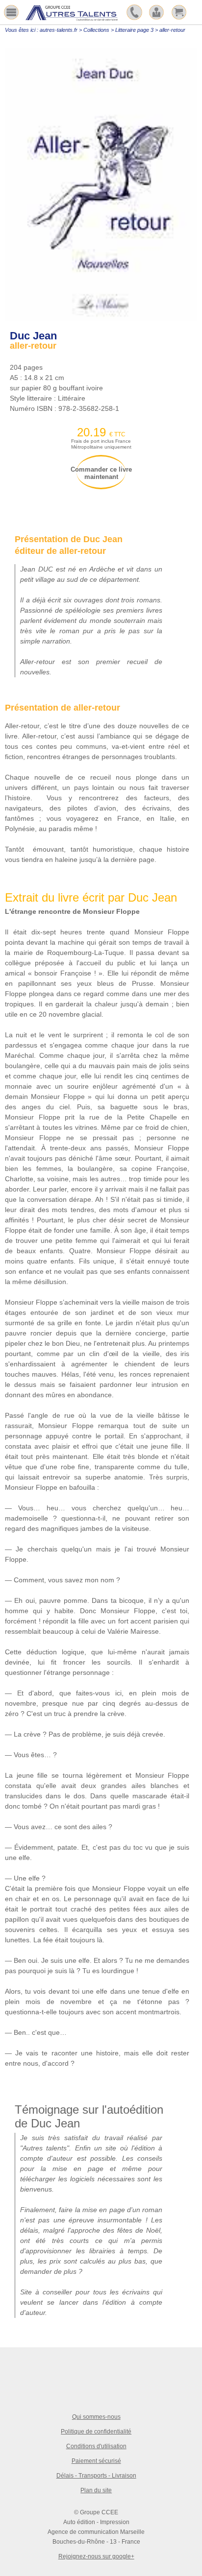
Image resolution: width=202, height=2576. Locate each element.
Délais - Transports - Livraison (96, 2476)
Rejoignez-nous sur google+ (96, 2556)
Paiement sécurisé (96, 2461)
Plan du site (96, 2490)
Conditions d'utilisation (96, 2446)
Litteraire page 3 (134, 30)
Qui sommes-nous (96, 2417)
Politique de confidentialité (96, 2432)
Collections (96, 30)
